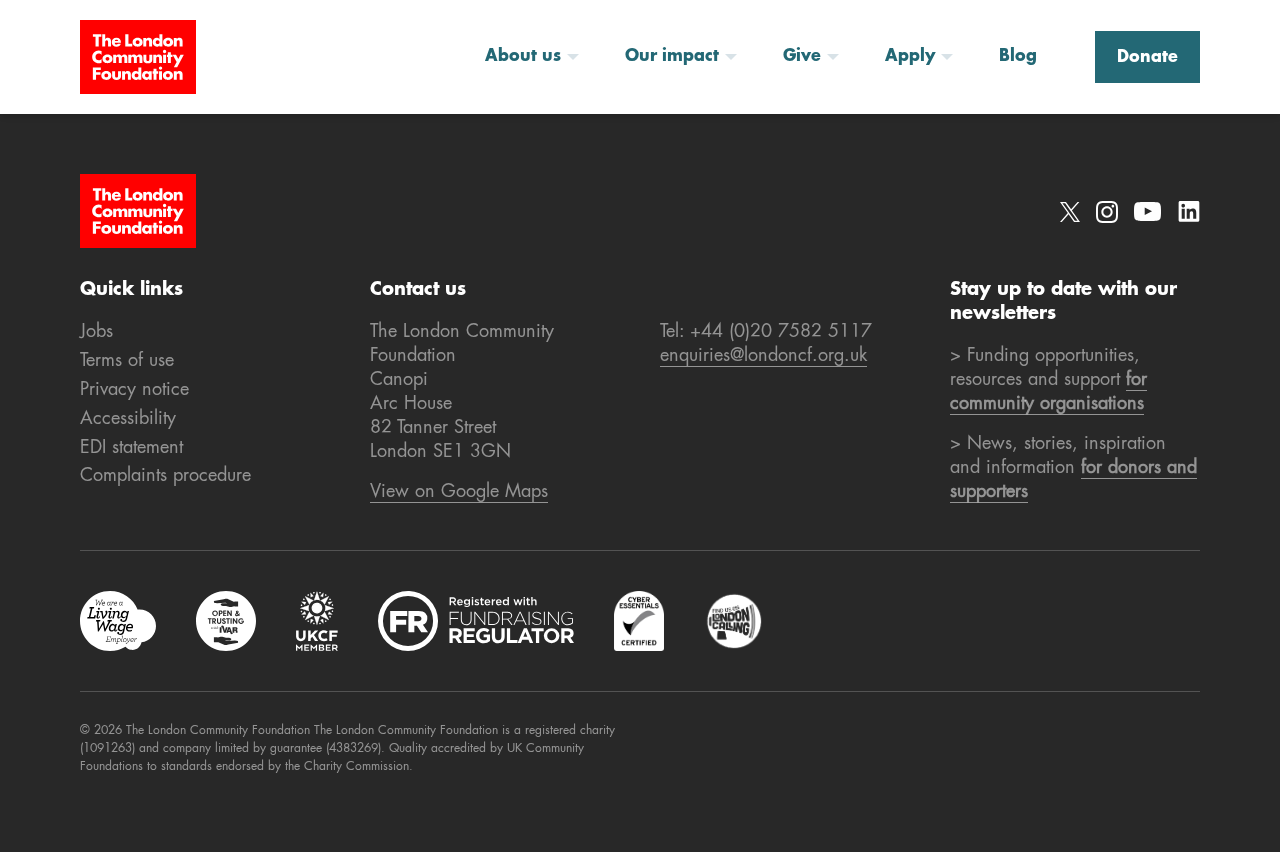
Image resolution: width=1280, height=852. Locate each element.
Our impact (672, 57)
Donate (1147, 58)
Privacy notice (134, 390)
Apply (910, 57)
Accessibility (128, 419)
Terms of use (127, 361)
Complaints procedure (165, 476)
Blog (1018, 57)
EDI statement (131, 448)
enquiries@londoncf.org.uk (763, 356)
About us (523, 57)
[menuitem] (539, 57)
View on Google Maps (459, 492)
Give (802, 57)
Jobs (96, 332)
